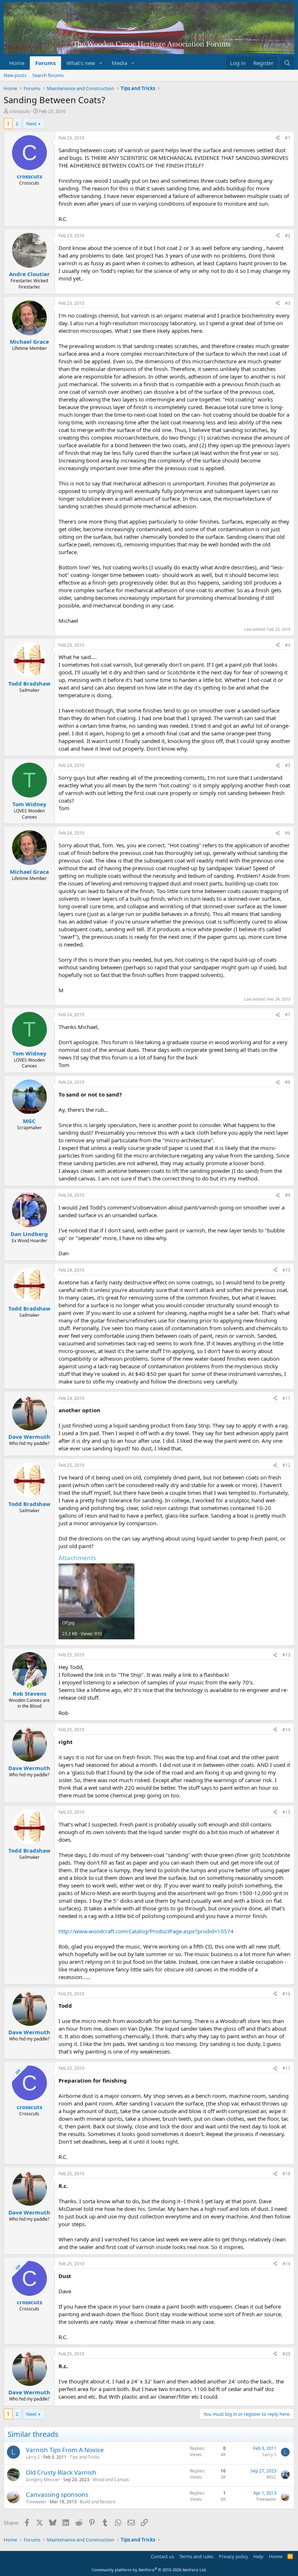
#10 (286, 1270)
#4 (288, 645)
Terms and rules (196, 2556)
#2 (288, 236)
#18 (286, 2174)
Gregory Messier (43, 2480)
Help (258, 2556)
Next (31, 124)
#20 (286, 2354)
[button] (101, 63)
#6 (288, 833)
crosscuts (20, 111)
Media (119, 63)
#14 (286, 1730)
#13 (286, 1655)
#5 (288, 765)
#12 (286, 1465)
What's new (81, 63)
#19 (286, 2264)
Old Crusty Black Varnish (61, 2472)
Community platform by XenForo (149, 2570)
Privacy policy (233, 2556)
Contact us (162, 2556)
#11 (286, 1398)
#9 (288, 1195)
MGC (271, 2477)
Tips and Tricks (85, 2457)
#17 (286, 2068)
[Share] (278, 138)
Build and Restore (98, 2502)
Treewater (36, 2502)
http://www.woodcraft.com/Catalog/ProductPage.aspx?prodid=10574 (146, 1931)
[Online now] (29, 1686)
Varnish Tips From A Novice (65, 2450)
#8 (288, 1082)
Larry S (33, 2457)
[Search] (287, 63)
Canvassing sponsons (57, 2494)
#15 (286, 1812)
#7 (288, 1015)
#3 (288, 303)
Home (17, 63)
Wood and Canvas (111, 2480)
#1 (288, 138)
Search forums (48, 75)
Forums (45, 63)
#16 (286, 1994)
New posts (15, 75)
